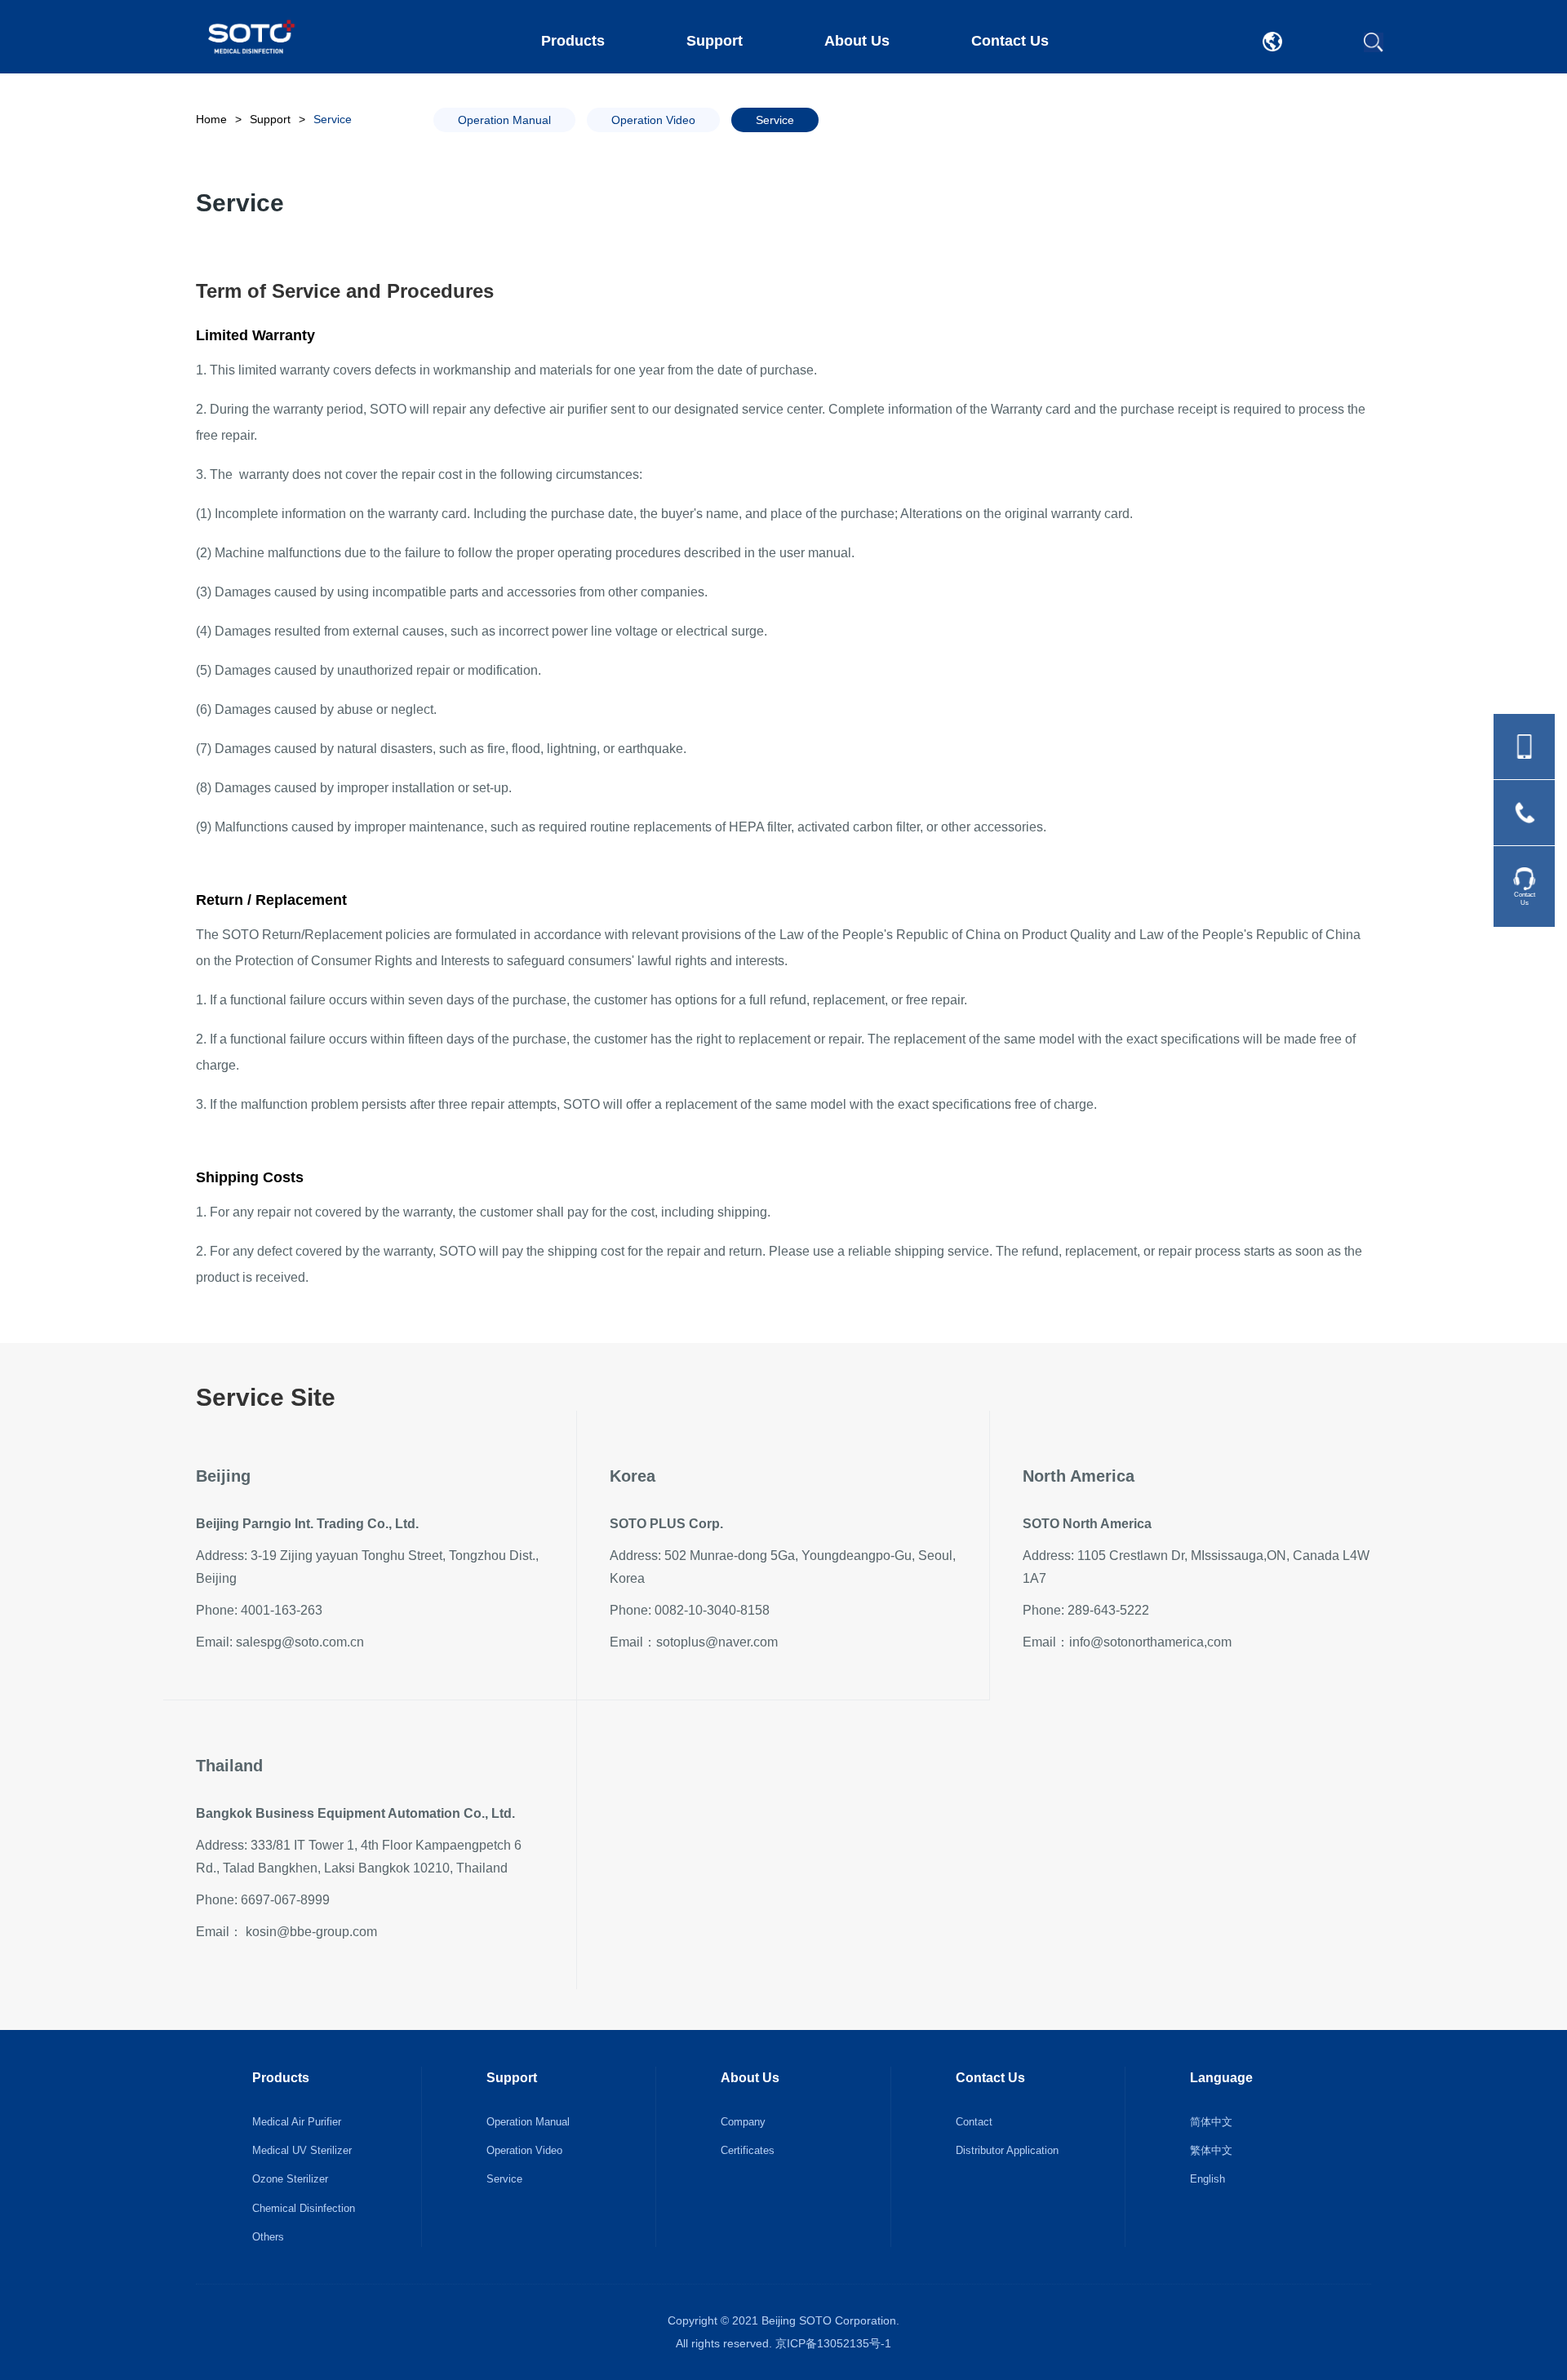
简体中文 (1211, 2122)
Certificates (748, 2150)
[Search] (1374, 42)
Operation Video (524, 2150)
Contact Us (1010, 41)
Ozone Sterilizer (290, 2179)
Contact (974, 2122)
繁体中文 (1211, 2150)
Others (268, 2237)
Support (715, 41)
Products (573, 41)
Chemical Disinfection (304, 2208)
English (1207, 2179)
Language (1221, 2078)
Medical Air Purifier (297, 2122)
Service (504, 2179)
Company (743, 2122)
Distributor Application (1007, 2150)
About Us (857, 41)
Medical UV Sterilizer (302, 2150)
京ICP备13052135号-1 (833, 2343)
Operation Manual (528, 2122)
